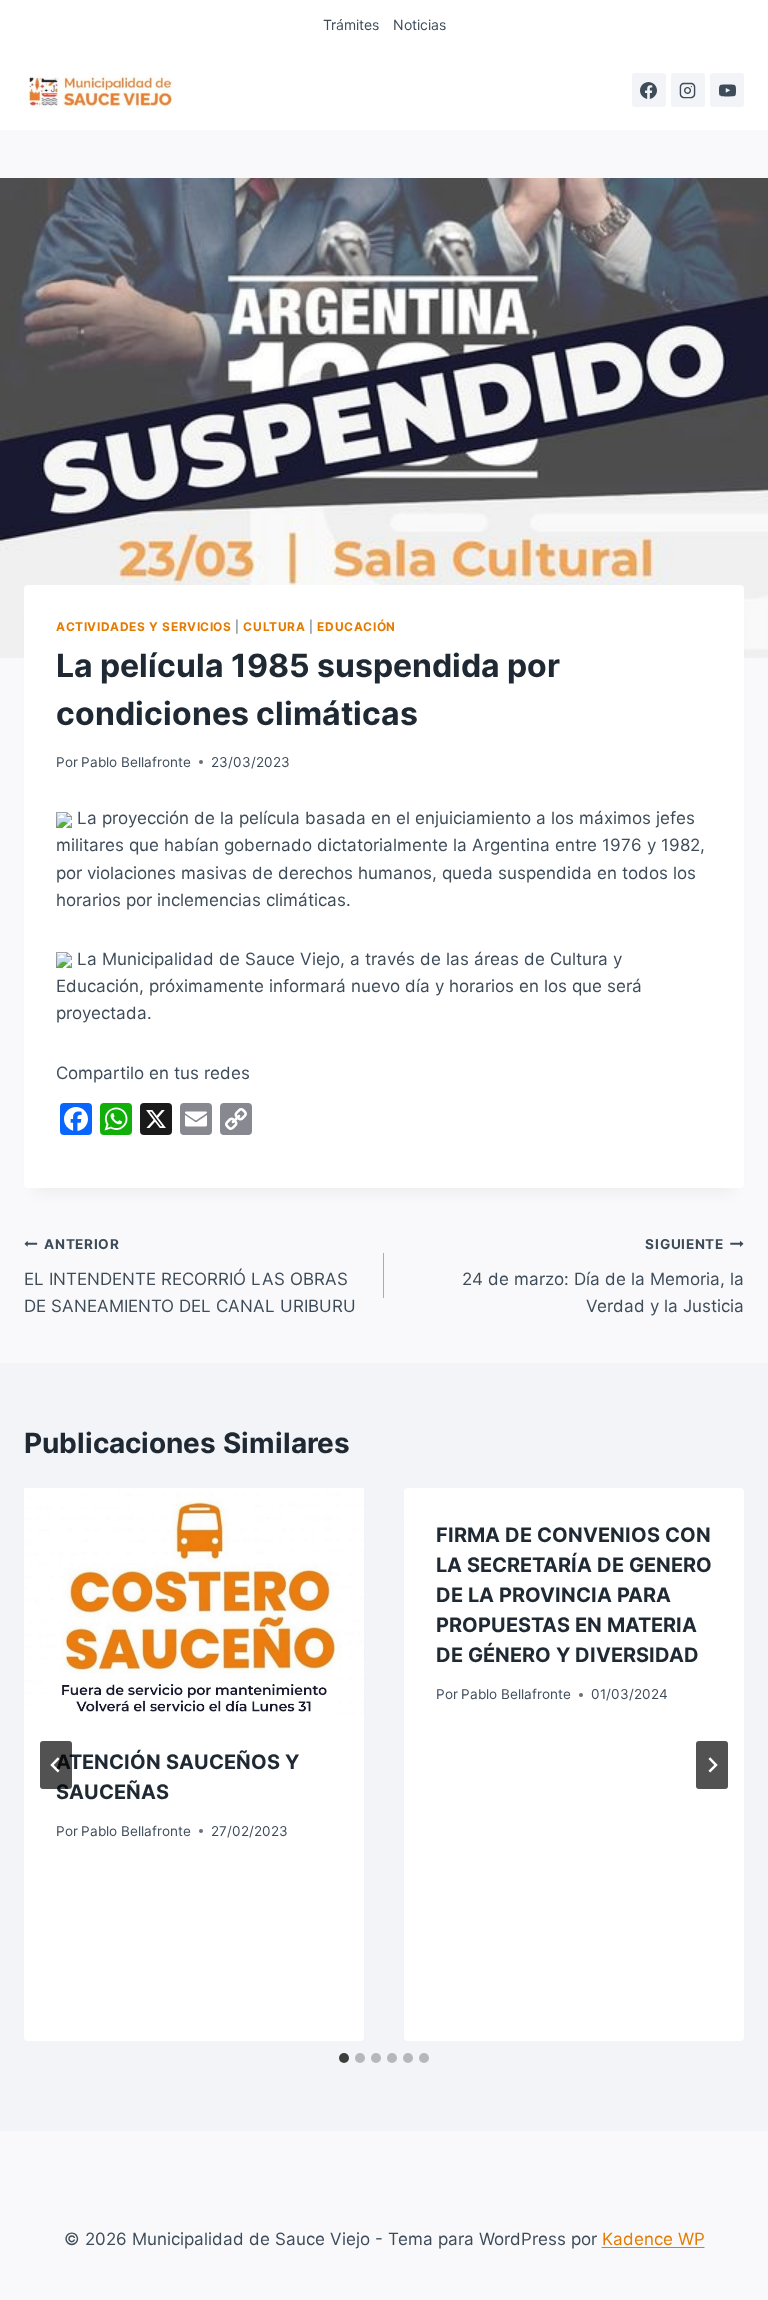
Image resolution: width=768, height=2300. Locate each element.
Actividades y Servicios (144, 626)
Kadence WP (653, 2239)
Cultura (274, 626)
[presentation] (194, 1601)
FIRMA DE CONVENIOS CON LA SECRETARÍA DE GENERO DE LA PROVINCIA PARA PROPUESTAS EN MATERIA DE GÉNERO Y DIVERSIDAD (574, 1595)
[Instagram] (688, 90)
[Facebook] (649, 90)
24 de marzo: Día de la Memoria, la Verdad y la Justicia (603, 1276)
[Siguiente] (712, 1765)
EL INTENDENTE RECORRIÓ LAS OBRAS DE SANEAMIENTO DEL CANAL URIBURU (190, 1276)
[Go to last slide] (56, 1765)
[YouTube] (727, 90)
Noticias (419, 24)
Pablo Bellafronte (136, 762)
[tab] (344, 2058)
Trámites (351, 24)
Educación (356, 626)
